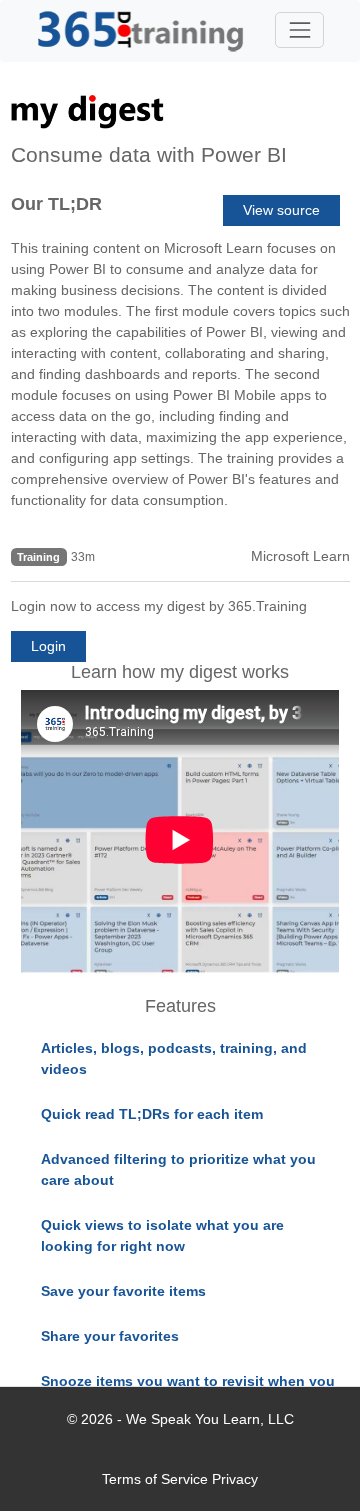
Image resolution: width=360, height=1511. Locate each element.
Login (48, 646)
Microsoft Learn (300, 556)
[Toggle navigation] (299, 29)
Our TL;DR (56, 204)
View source (281, 210)
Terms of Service (155, 1479)
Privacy (235, 1479)
